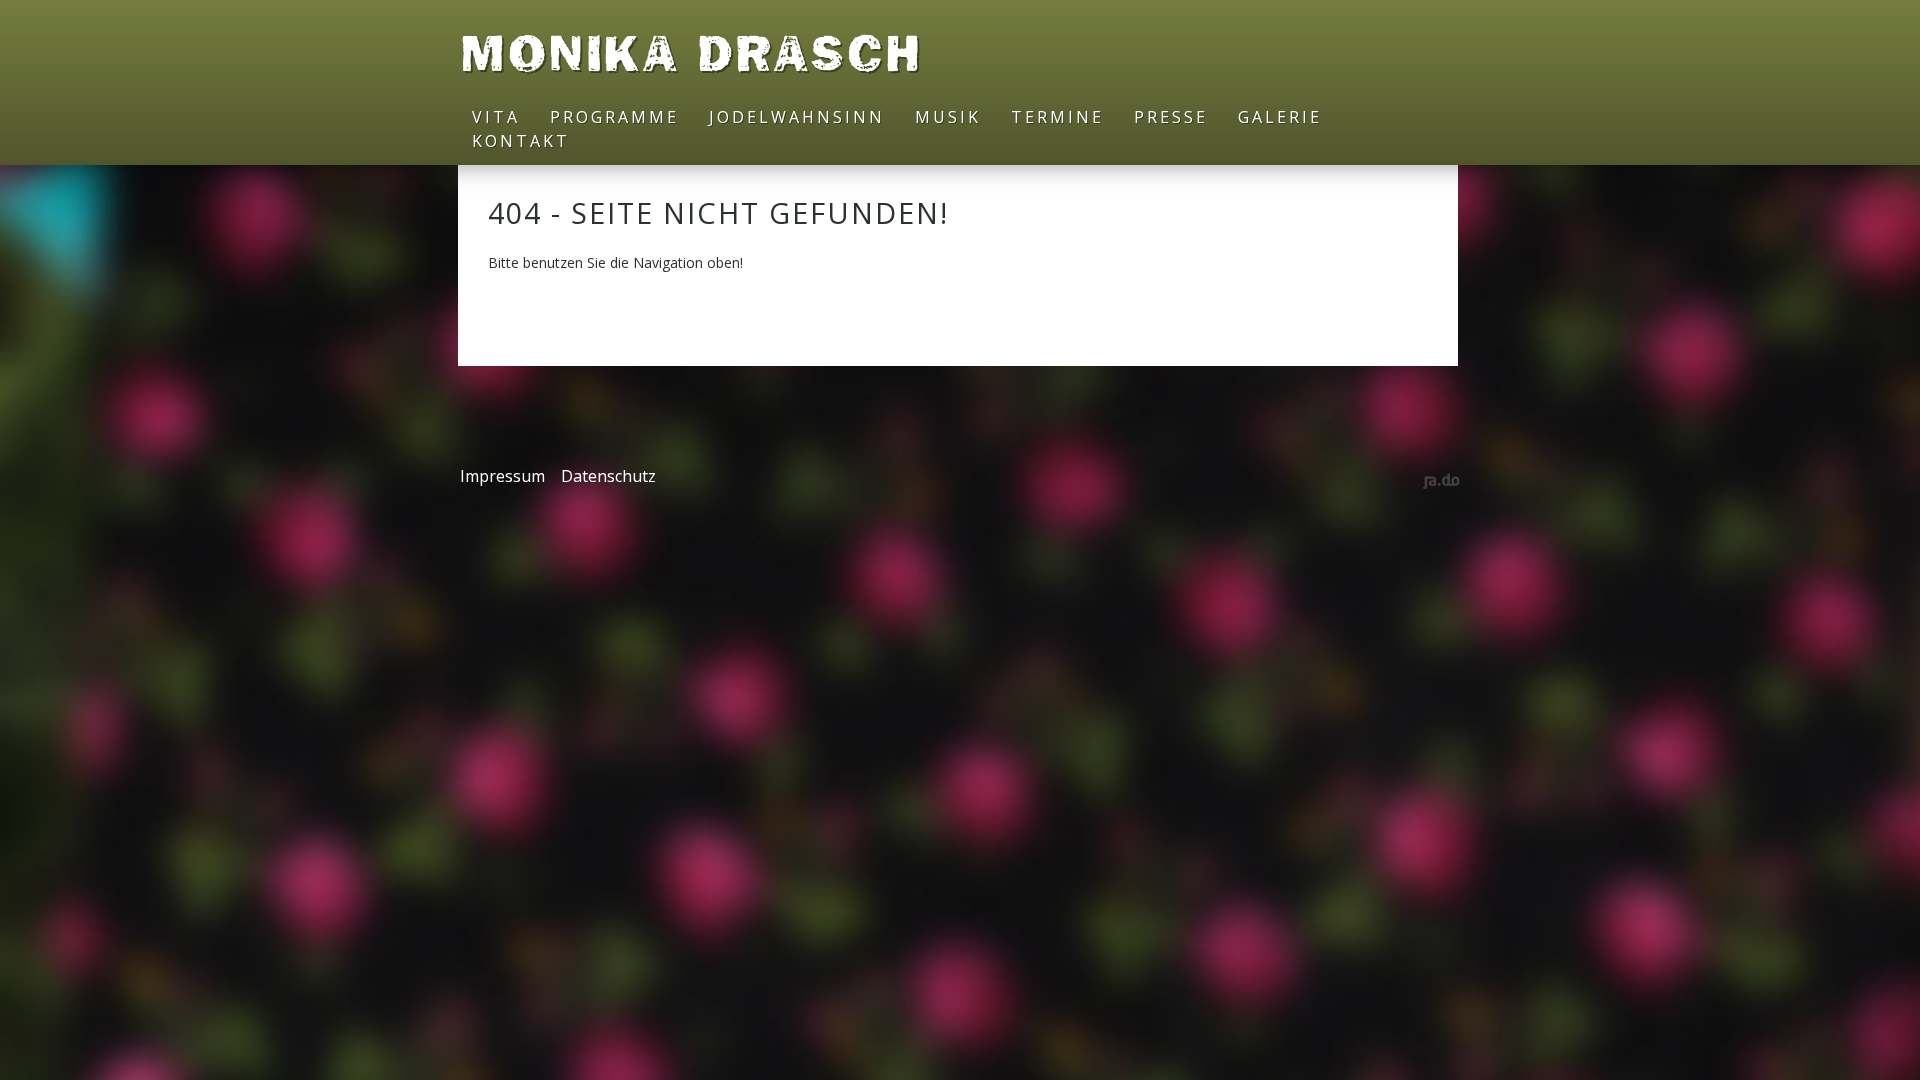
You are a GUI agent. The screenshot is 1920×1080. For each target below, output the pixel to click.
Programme (614, 117)
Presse (1171, 117)
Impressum (502, 476)
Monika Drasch (691, 52)
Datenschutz (608, 476)
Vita (496, 117)
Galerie (1280, 117)
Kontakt (521, 141)
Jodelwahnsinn (797, 117)
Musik (948, 117)
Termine (1057, 117)
